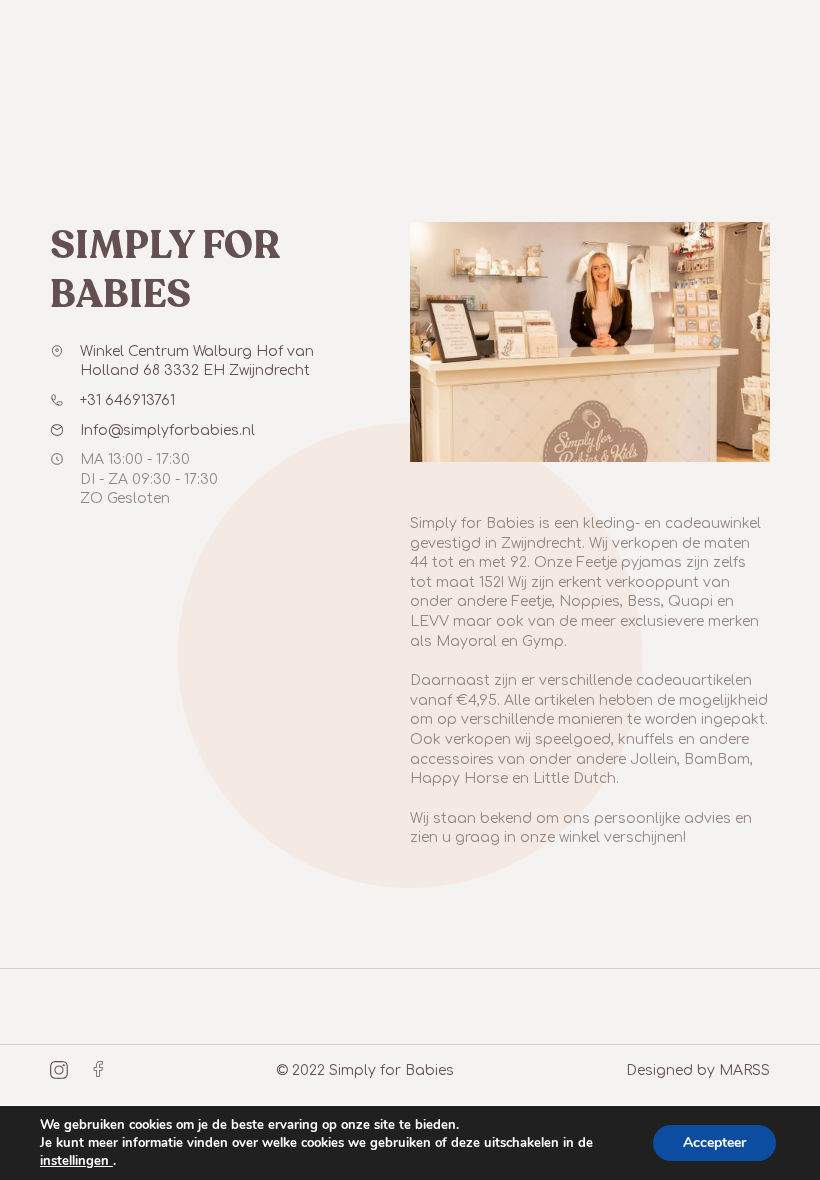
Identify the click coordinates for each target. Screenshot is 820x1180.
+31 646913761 (127, 400)
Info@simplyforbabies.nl (167, 430)
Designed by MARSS (698, 1070)
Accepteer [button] (714, 1142)
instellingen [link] (76, 1161)
